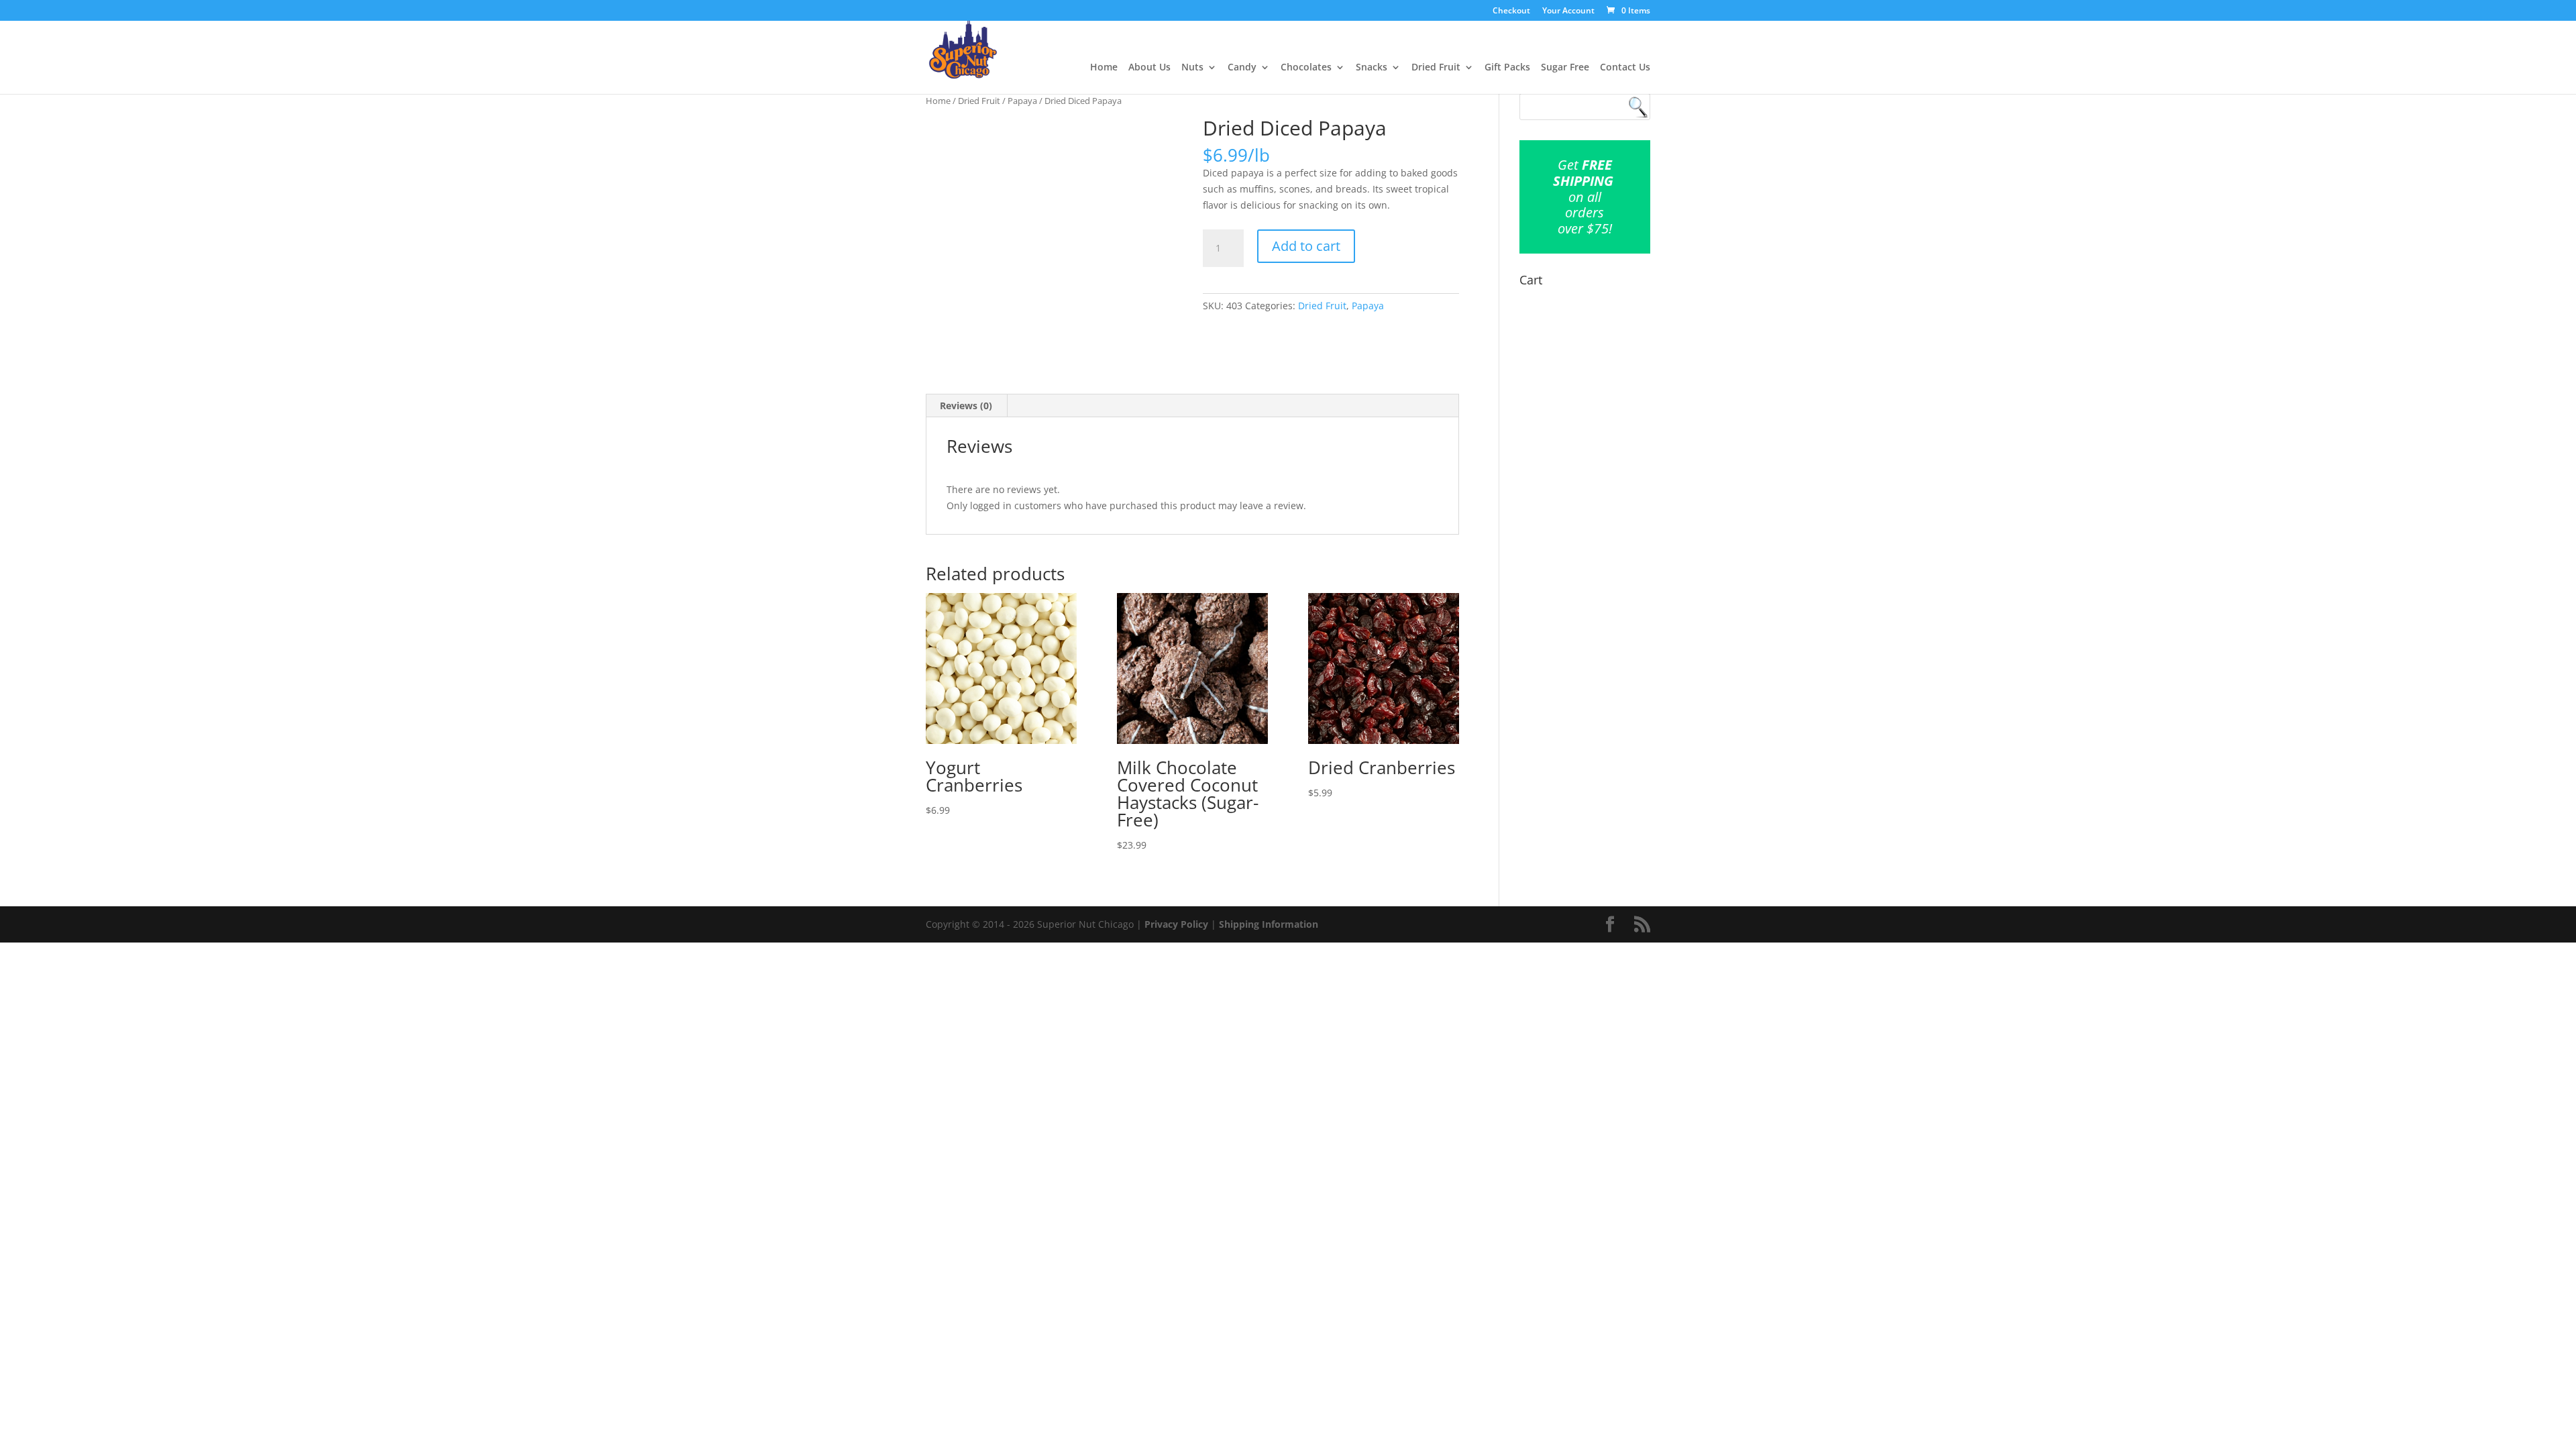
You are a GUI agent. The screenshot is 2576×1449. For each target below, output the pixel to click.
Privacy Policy (1176, 924)
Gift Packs (1507, 68)
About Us (1149, 68)
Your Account (1568, 11)
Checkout (1511, 11)
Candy (1242, 68)
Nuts (1192, 68)
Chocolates (1306, 68)
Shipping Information (1269, 924)
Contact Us (1625, 68)
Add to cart (1306, 246)
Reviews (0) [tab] (966, 406)
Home (1104, 68)
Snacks (1372, 68)
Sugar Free (1565, 68)
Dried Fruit (1436, 68)
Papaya (1022, 101)
